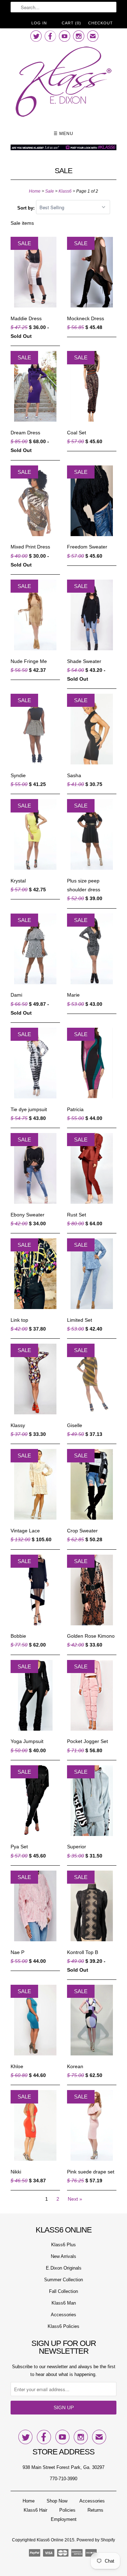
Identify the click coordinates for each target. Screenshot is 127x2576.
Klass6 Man (64, 2303)
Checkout (101, 23)
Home (29, 2501)
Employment (64, 2519)
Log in (39, 23)
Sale (64, 171)
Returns (95, 2510)
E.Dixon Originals (64, 2268)
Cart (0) (71, 23)
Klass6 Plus (64, 2245)
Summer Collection (64, 2280)
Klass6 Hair (35, 2510)
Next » (75, 2199)
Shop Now (57, 2501)
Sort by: (27, 208)
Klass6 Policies (64, 2326)
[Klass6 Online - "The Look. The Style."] (64, 83)
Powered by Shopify (96, 2540)
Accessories (64, 2315)
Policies (67, 2510)
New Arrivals (64, 2256)
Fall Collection (64, 2291)
